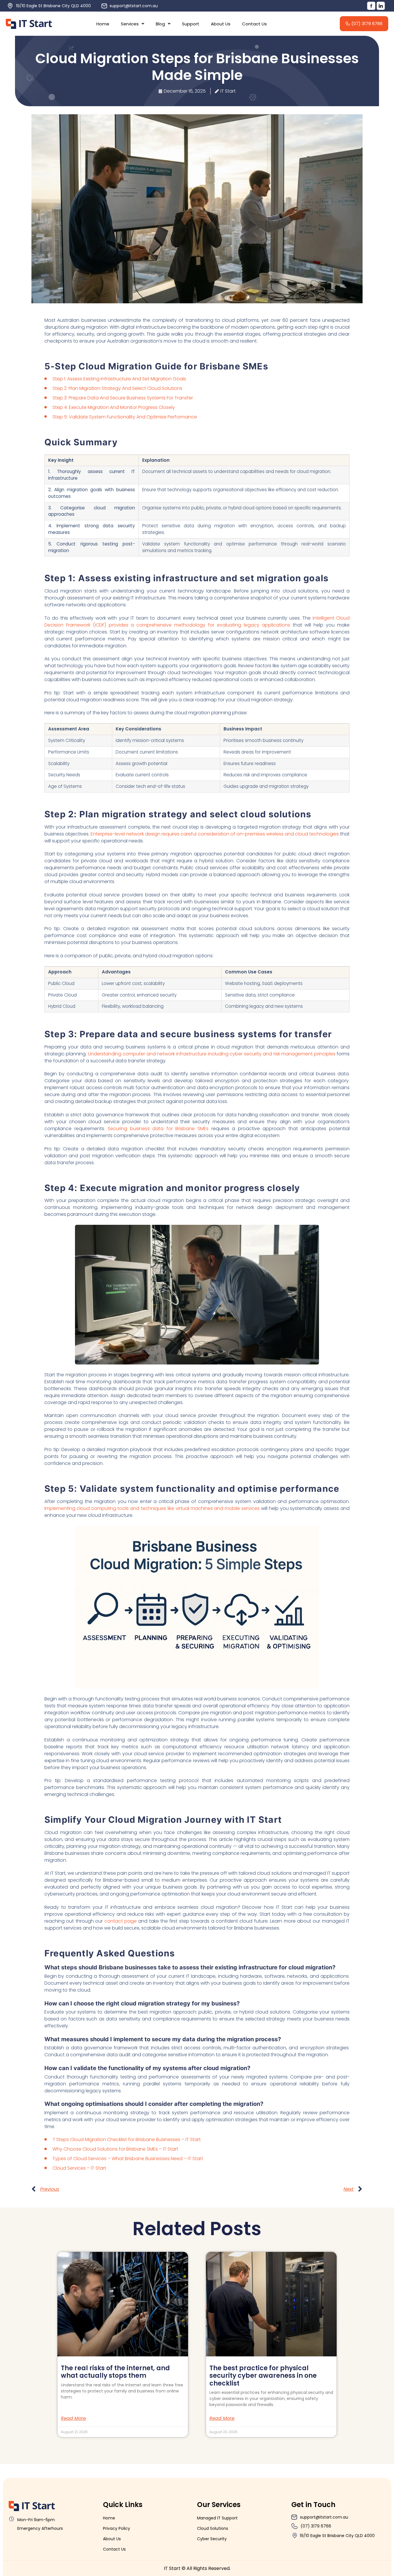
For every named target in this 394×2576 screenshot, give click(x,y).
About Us (221, 24)
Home (103, 24)
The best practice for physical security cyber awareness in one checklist (263, 2376)
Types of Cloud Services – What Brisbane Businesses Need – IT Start (128, 2159)
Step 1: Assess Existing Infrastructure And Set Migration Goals (119, 379)
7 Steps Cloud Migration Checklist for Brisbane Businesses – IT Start (127, 2139)
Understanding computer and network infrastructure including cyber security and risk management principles (212, 1054)
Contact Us (254, 24)
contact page (121, 1921)
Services (130, 24)
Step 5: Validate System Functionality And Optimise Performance (125, 417)
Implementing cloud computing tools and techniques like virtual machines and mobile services (152, 1508)
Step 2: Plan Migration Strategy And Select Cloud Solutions (117, 388)
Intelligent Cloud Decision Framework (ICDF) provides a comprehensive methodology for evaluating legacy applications (197, 621)
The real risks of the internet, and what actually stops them (115, 2372)
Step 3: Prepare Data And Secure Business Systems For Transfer (123, 398)
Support (191, 24)
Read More (73, 2418)
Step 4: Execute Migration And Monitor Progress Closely (114, 407)
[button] (133, 24)
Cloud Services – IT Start (79, 2168)
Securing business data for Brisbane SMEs (158, 1129)
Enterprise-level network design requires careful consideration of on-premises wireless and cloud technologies (215, 834)
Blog (160, 24)
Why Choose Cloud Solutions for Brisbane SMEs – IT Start (115, 2149)
